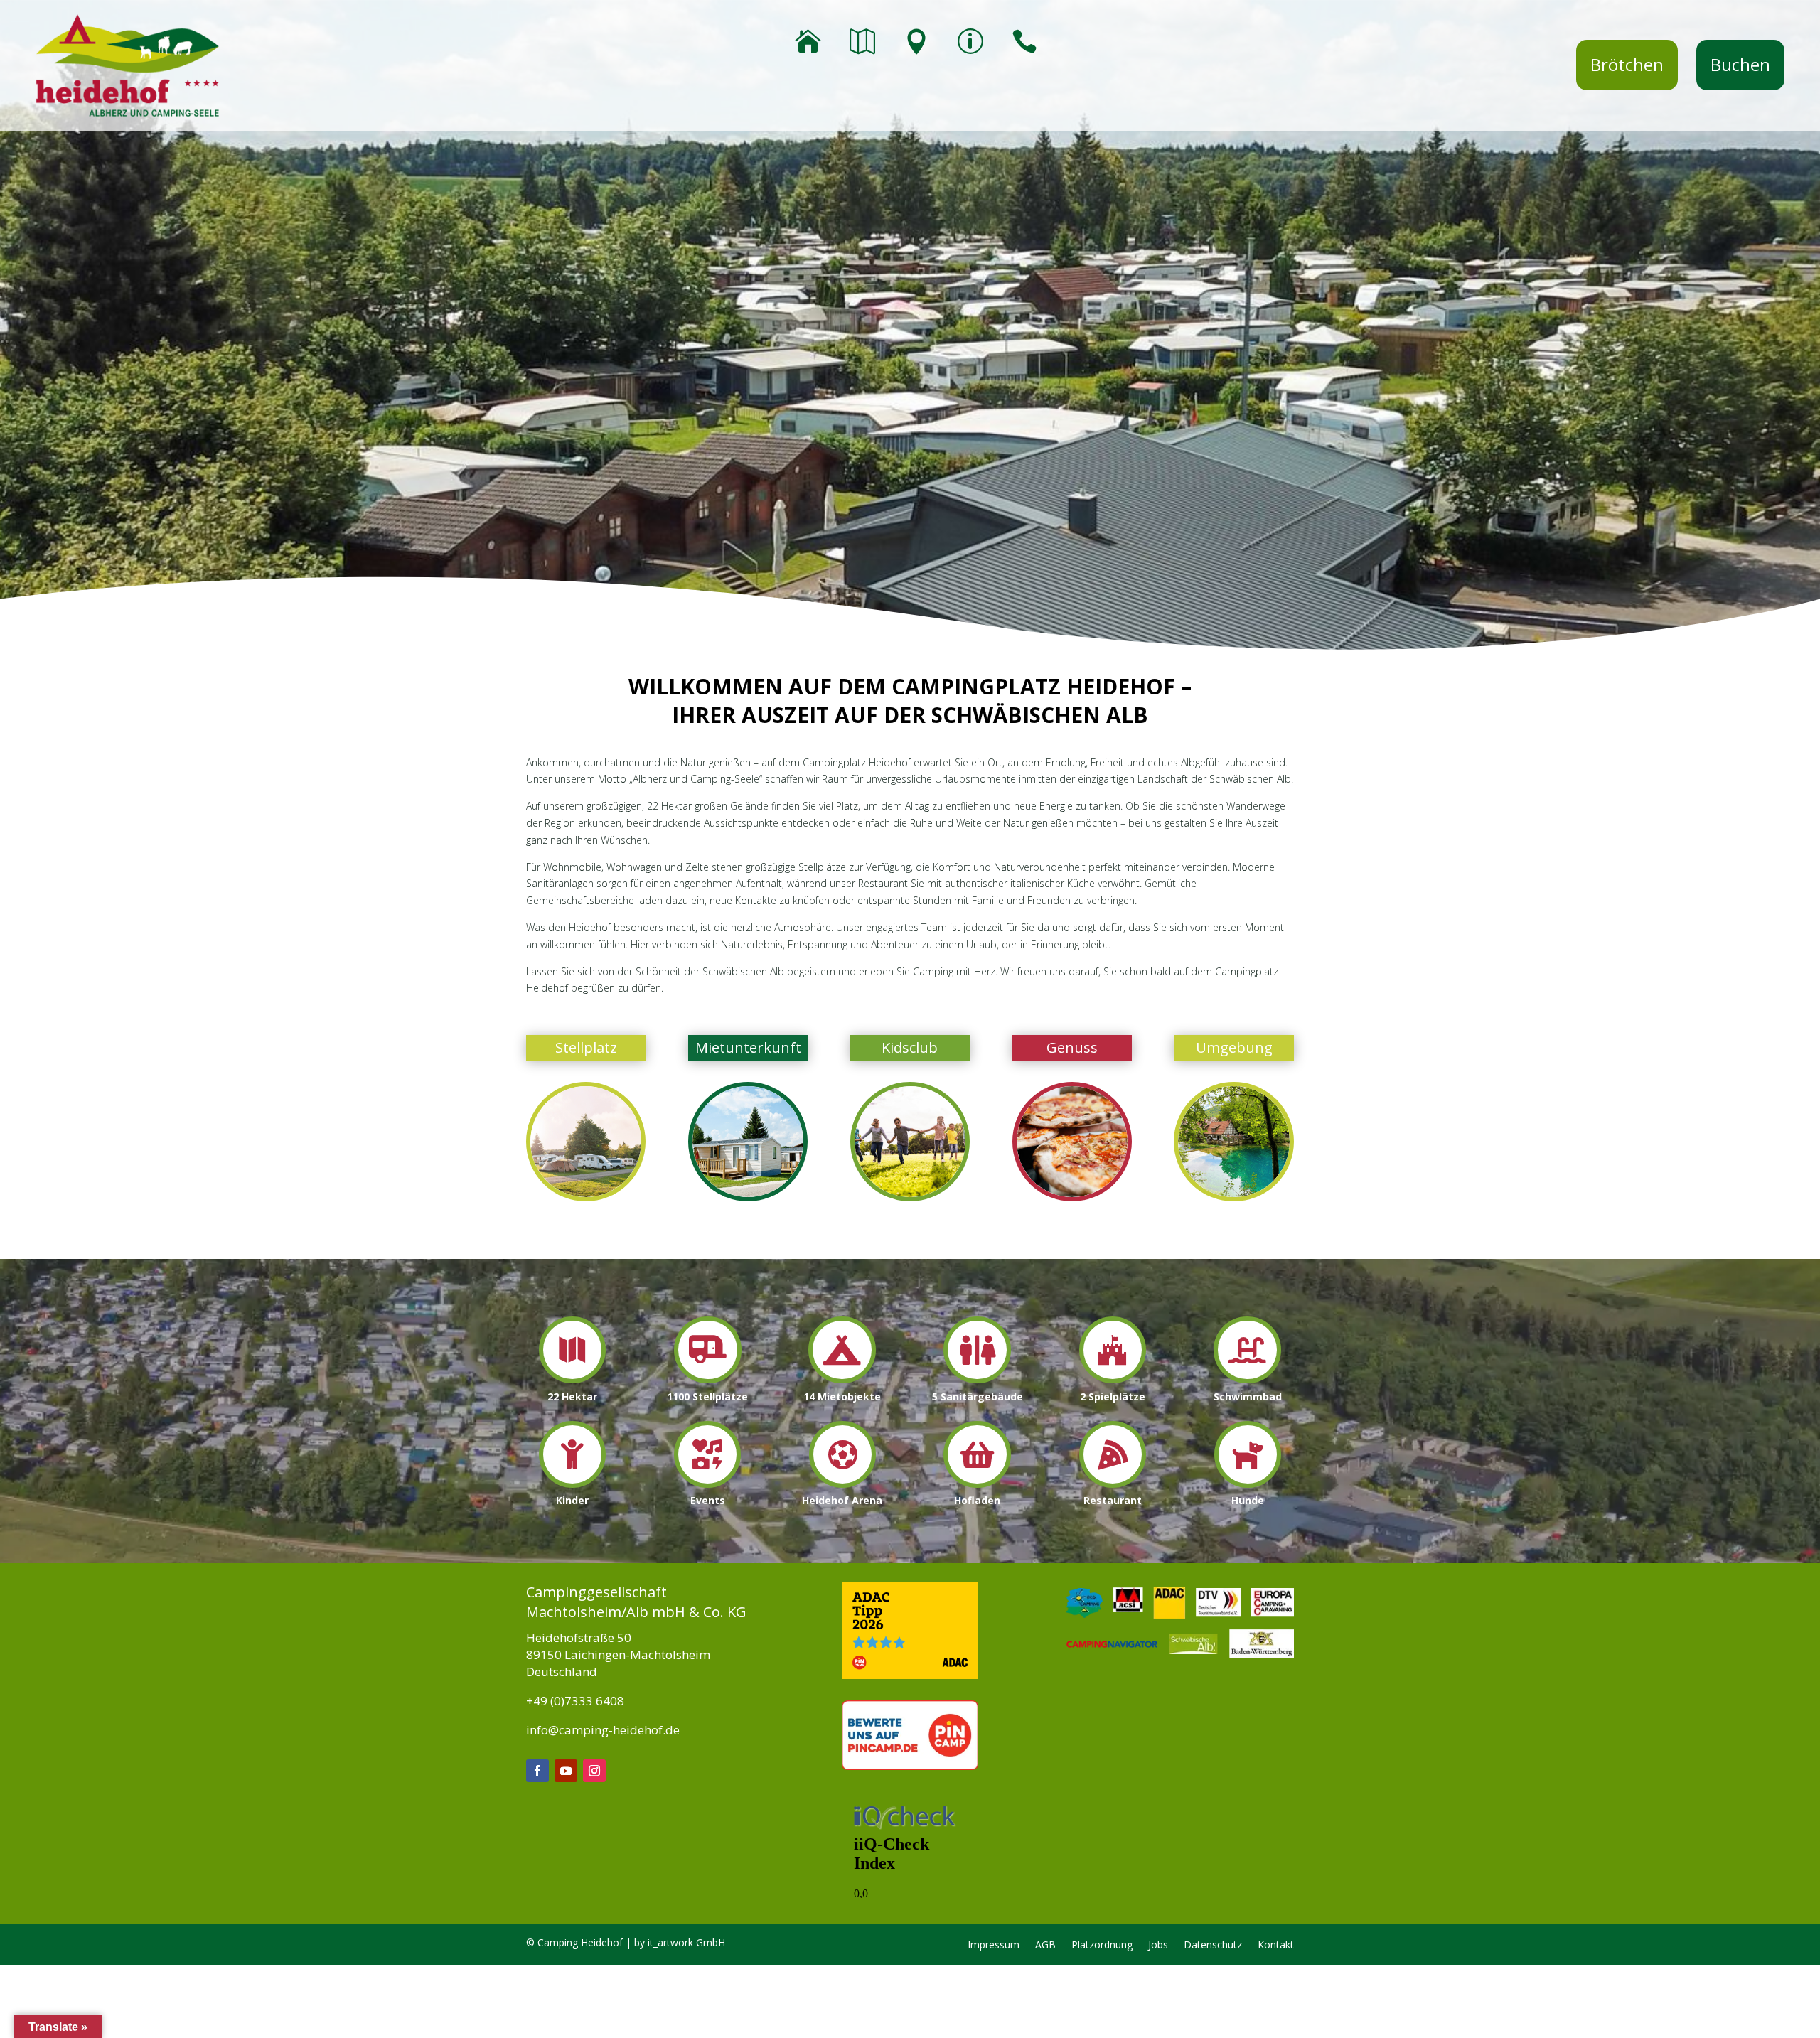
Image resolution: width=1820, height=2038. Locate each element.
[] (1248, 1484)
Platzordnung (1102, 1946)
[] (1113, 1379)
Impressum (994, 1946)
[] (842, 1379)
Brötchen (1627, 64)
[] (707, 1484)
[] (1247, 1379)
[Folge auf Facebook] (537, 1771)
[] (572, 1379)
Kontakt (1276, 1946)
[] (842, 1484)
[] (977, 1484)
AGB (1045, 1946)
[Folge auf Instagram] (594, 1771)
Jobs (1158, 1946)
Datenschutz (1213, 1946)
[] (1113, 1484)
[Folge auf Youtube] (566, 1771)
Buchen (1740, 64)
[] (977, 1379)
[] (708, 1379)
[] (572, 1484)
